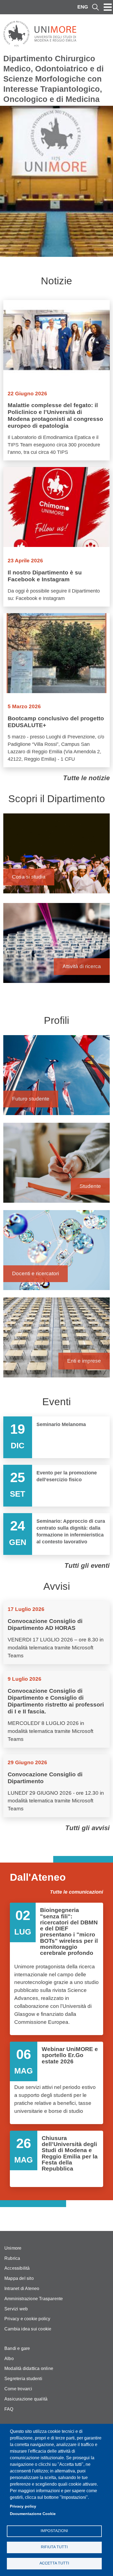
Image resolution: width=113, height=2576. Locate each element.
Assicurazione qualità (26, 2399)
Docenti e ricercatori (56, 1253)
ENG (83, 7)
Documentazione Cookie (33, 2514)
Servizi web (16, 2309)
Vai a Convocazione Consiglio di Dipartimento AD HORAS (56, 1633)
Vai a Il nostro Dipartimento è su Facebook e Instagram (56, 537)
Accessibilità (17, 2268)
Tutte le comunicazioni (77, 1892)
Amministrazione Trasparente (34, 2299)
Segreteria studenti (23, 2379)
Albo (9, 2359)
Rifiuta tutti (54, 2547)
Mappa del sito (19, 2278)
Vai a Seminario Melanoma (56, 1437)
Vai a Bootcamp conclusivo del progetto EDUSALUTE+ (56, 690)
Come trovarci (18, 2389)
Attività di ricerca (56, 946)
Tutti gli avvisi (87, 1828)
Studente (56, 1165)
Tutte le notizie (86, 778)
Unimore (13, 2248)
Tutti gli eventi (87, 1565)
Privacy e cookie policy (27, 2319)
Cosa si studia (56, 856)
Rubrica (12, 2258)
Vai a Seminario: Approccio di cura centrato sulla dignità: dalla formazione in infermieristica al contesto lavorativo (56, 1534)
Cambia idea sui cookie (28, 2329)
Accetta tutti (54, 2563)
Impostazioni (54, 2531)
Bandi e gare (17, 2348)
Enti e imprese (56, 1340)
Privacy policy (23, 2506)
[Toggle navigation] (108, 7)
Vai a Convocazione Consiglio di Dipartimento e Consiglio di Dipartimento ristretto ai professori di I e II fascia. (56, 1709)
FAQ (9, 2409)
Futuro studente (56, 1078)
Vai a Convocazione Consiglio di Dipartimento (56, 1786)
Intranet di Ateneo (22, 2289)
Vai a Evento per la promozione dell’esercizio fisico (56, 1486)
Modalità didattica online (29, 2368)
